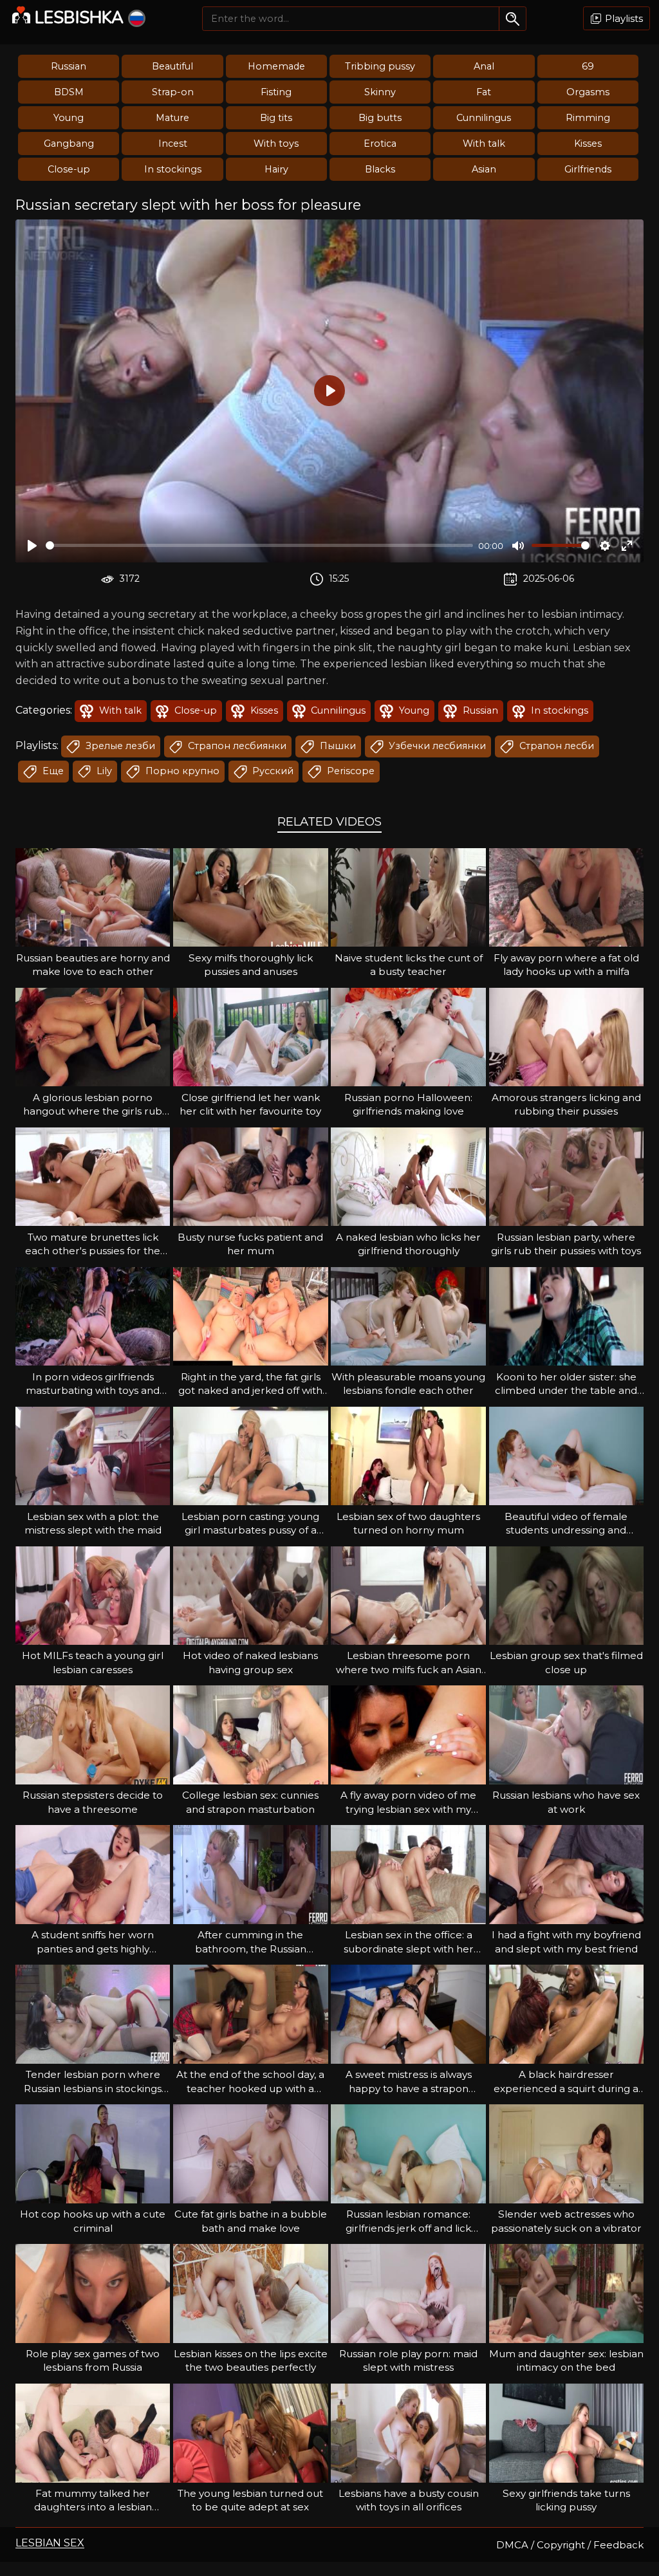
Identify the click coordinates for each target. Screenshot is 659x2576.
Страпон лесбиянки (236, 746)
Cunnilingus (484, 118)
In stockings (173, 169)
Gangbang (69, 144)
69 (588, 66)
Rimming (588, 118)
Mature (172, 118)
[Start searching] (513, 19)
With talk (484, 144)
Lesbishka (79, 18)
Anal (484, 66)
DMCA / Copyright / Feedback (570, 2545)
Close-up (69, 169)
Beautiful (172, 66)
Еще (52, 771)
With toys (276, 144)
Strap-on (173, 92)
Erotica (380, 144)
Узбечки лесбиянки (436, 746)
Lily (103, 771)
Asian (484, 169)
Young (69, 118)
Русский (272, 771)
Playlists (623, 18)
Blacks (380, 169)
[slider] (259, 545)
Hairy (276, 169)
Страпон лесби (555, 746)
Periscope (349, 771)
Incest (173, 144)
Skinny (380, 92)
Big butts (380, 118)
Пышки (337, 746)
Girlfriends (588, 169)
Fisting (276, 92)
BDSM (69, 92)
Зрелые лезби (119, 746)
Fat (484, 92)
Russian (69, 66)
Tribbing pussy (380, 66)
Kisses (588, 144)
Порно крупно (181, 771)
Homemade (276, 66)
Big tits (276, 118)
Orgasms (588, 92)
